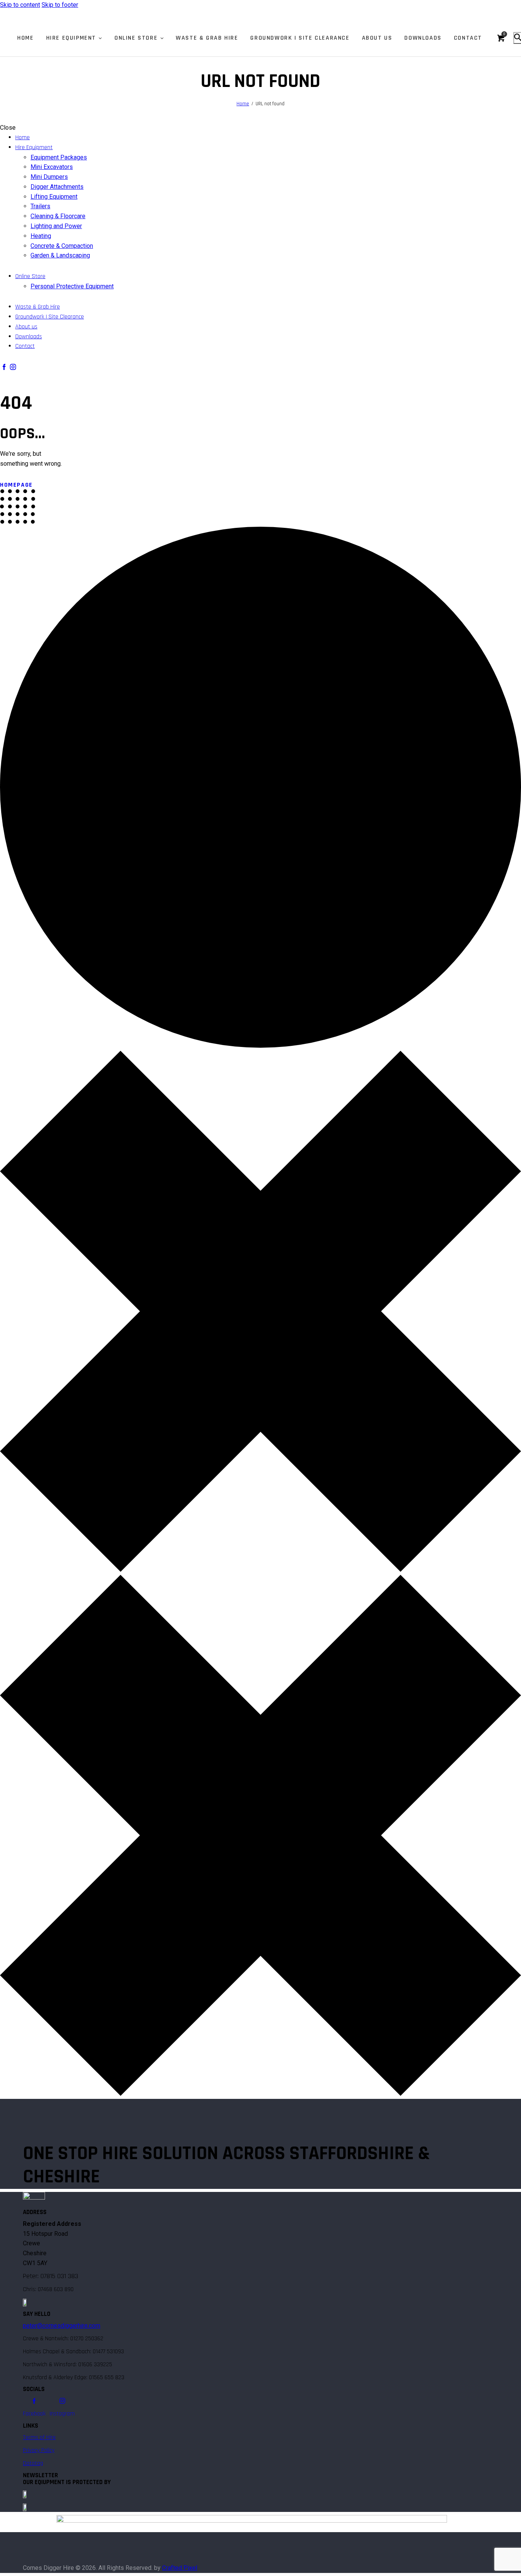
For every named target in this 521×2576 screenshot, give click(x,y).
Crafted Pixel (180, 2568)
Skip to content (20, 5)
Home (243, 104)
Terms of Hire (39, 2437)
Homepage (16, 485)
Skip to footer (60, 5)
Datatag (33, 2463)
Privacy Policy (39, 2450)
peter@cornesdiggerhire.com (62, 2326)
